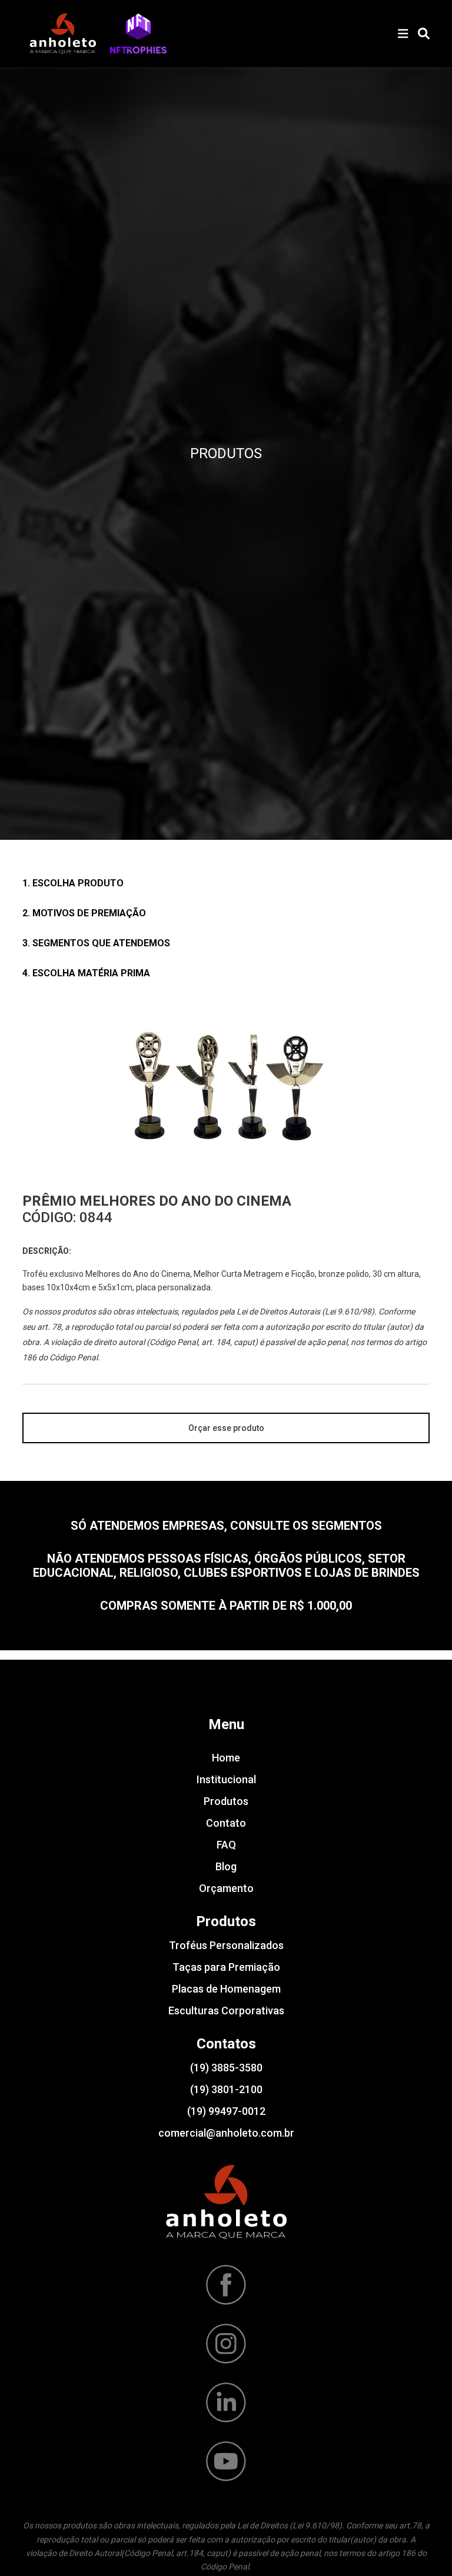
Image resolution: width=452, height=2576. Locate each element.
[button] (138, 34)
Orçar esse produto (226, 1428)
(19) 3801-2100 (226, 2089)
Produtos (226, 1801)
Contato (226, 1823)
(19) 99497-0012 (226, 2111)
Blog (226, 1866)
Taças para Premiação (226, 1967)
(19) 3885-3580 (226, 2068)
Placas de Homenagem (226, 1989)
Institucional (226, 1779)
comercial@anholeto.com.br (226, 2133)
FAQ (226, 1845)
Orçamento (226, 1888)
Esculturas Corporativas (226, 2011)
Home (226, 1758)
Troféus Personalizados (226, 1945)
